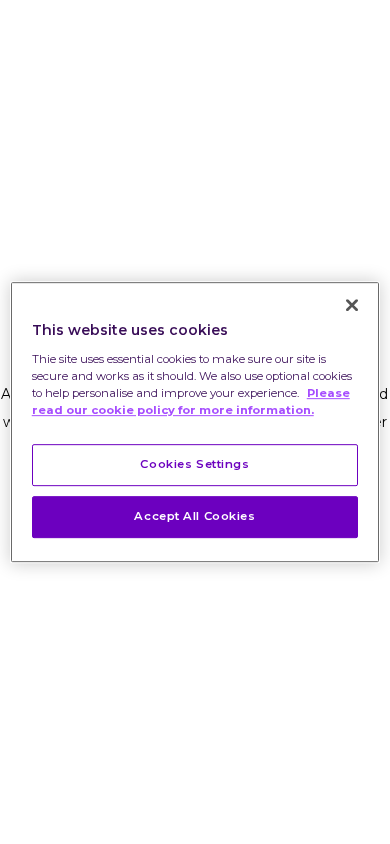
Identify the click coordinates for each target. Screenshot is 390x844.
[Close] (352, 305)
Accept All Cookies (194, 516)
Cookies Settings (194, 464)
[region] (195, 422)
